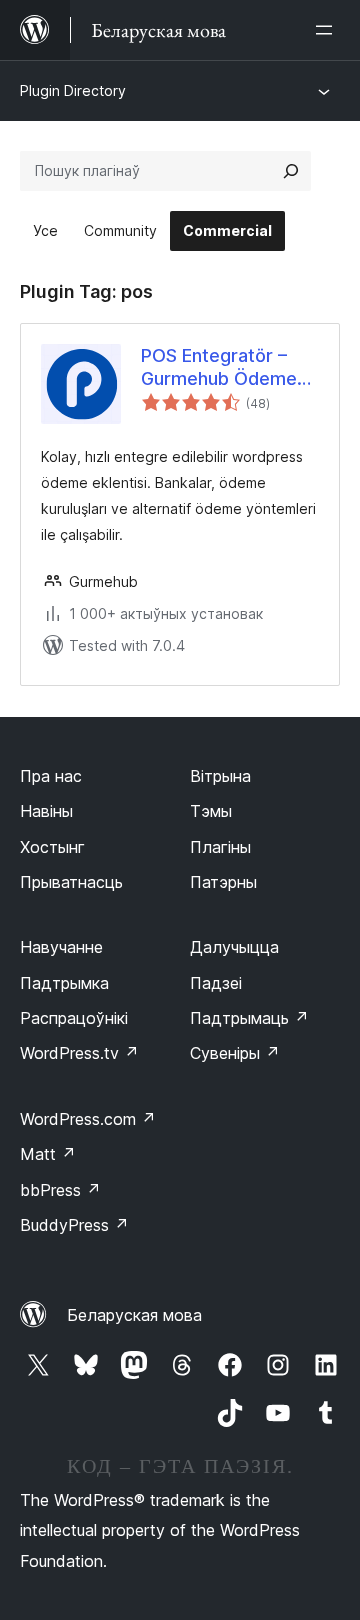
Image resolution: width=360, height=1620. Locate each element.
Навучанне (61, 947)
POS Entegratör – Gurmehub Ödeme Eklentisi (219, 368)
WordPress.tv (79, 1053)
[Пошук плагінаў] (291, 171)
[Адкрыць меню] (328, 30)
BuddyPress (74, 1225)
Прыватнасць (71, 882)
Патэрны (223, 882)
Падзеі (216, 983)
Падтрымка (64, 983)
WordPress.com (88, 1119)
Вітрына (220, 776)
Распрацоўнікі (74, 1018)
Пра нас (51, 776)
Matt (48, 1154)
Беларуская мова (134, 1315)
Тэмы (211, 811)
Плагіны (220, 847)
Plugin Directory (73, 90)
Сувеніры (235, 1053)
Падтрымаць (249, 1018)
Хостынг (52, 847)
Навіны (46, 811)
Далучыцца (234, 947)
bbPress (60, 1190)
